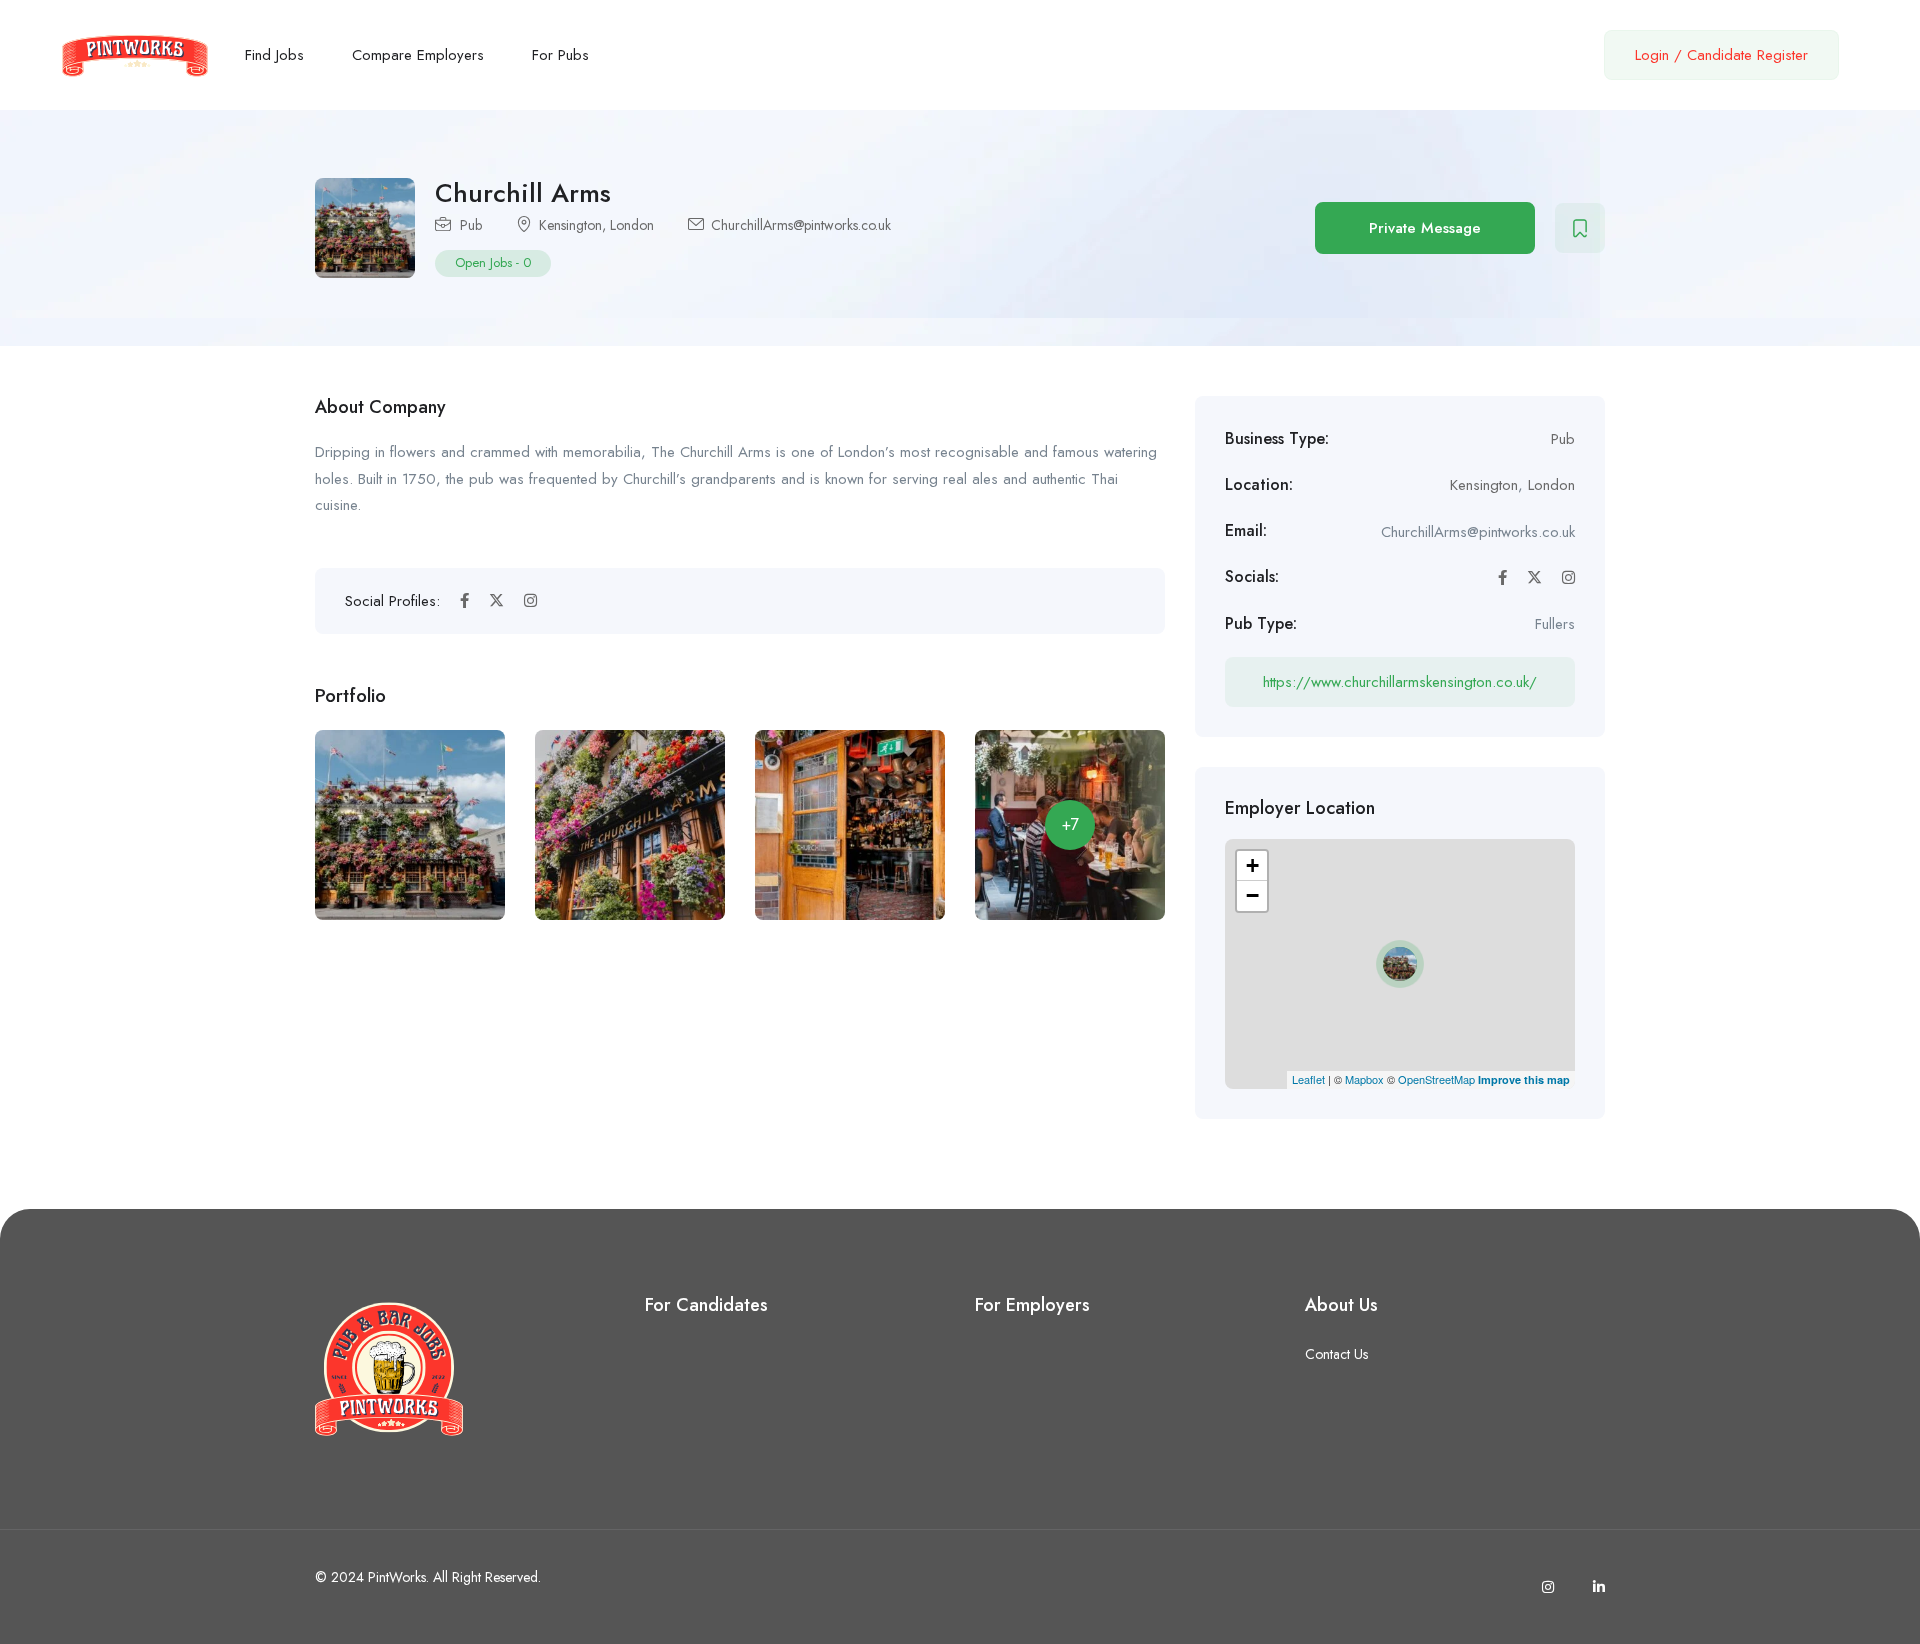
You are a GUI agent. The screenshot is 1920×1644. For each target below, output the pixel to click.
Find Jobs (274, 55)
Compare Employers (418, 55)
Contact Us (1336, 1354)
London (632, 225)
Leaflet (1308, 1079)
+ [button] (1252, 865)
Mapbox (1364, 1079)
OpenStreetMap (1436, 1079)
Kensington (570, 225)
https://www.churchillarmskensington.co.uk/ (1400, 682)
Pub (471, 225)
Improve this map (1524, 1079)
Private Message (1425, 228)
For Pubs (560, 55)
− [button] (1252, 895)
